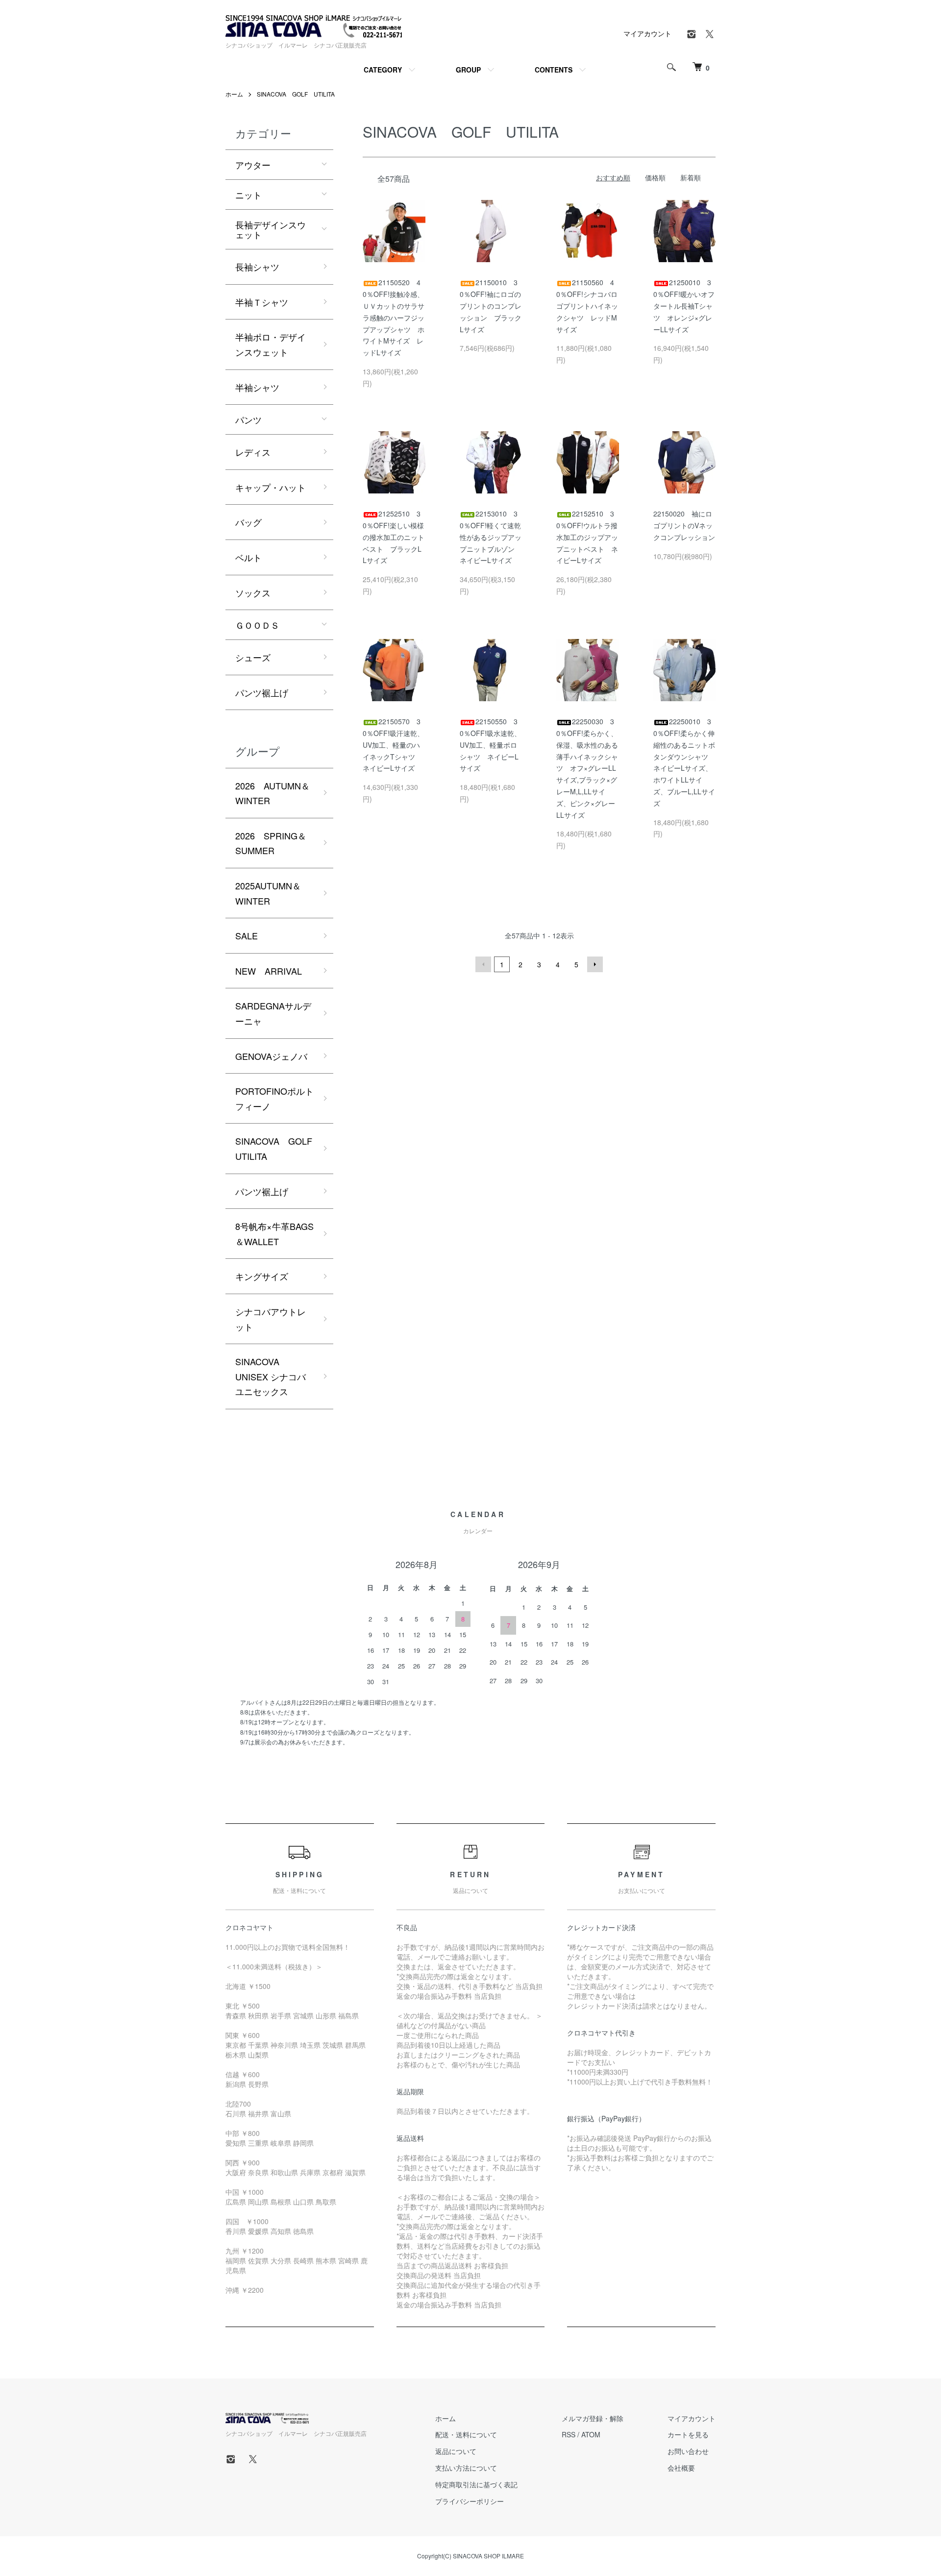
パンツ (248, 419)
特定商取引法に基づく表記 (476, 2484)
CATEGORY (383, 70)
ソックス (253, 592)
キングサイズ (262, 1276)
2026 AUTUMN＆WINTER (272, 793)
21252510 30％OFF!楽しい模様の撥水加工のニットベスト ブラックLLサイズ (394, 537)
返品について (456, 2451)
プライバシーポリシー (470, 2501)
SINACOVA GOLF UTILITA (296, 94)
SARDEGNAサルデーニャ (273, 1013)
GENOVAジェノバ (271, 1056)
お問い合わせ (688, 2451)
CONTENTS (554, 70)
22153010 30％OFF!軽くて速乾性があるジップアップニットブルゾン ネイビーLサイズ (491, 537)
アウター (253, 165)
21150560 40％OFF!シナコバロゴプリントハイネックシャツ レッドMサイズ (587, 306)
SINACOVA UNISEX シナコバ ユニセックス (271, 1376)
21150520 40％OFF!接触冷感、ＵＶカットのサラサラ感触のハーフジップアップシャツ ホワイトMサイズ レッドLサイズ (394, 317)
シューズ (253, 657)
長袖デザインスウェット (271, 229)
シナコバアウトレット (271, 1319)
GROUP (468, 70)
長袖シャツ (257, 267)
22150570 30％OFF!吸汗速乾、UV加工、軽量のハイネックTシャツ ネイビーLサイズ (393, 745)
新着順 (691, 177)
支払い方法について (466, 2468)
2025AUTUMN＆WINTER (268, 893)
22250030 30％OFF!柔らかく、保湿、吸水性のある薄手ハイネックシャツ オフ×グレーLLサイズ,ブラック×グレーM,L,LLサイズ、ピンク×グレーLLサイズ (587, 768)
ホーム (234, 94)
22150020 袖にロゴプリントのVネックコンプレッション (684, 525)
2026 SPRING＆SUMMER (271, 843)
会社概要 (681, 2468)
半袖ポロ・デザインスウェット (271, 344)
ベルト (248, 557)
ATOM (591, 2434)
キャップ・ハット (271, 487)
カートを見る (688, 2434)
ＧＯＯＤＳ (257, 625)
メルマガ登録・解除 (593, 2418)
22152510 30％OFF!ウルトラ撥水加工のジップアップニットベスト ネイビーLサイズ (587, 537)
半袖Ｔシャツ (262, 302)
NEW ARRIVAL (269, 971)
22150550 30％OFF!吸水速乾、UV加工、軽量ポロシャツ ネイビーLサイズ (490, 745)
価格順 (655, 177)
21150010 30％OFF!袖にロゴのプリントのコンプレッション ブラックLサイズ (491, 306)
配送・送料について (466, 2434)
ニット (248, 195)
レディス (253, 452)
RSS (569, 2434)
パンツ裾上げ (262, 692)
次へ (595, 964)
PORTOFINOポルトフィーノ (274, 1098)
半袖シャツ (257, 387)
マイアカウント (647, 33)
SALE (247, 935)
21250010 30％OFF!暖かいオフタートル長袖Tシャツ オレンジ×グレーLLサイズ (684, 306)
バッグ (248, 522)
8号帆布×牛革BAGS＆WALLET (274, 1234)
